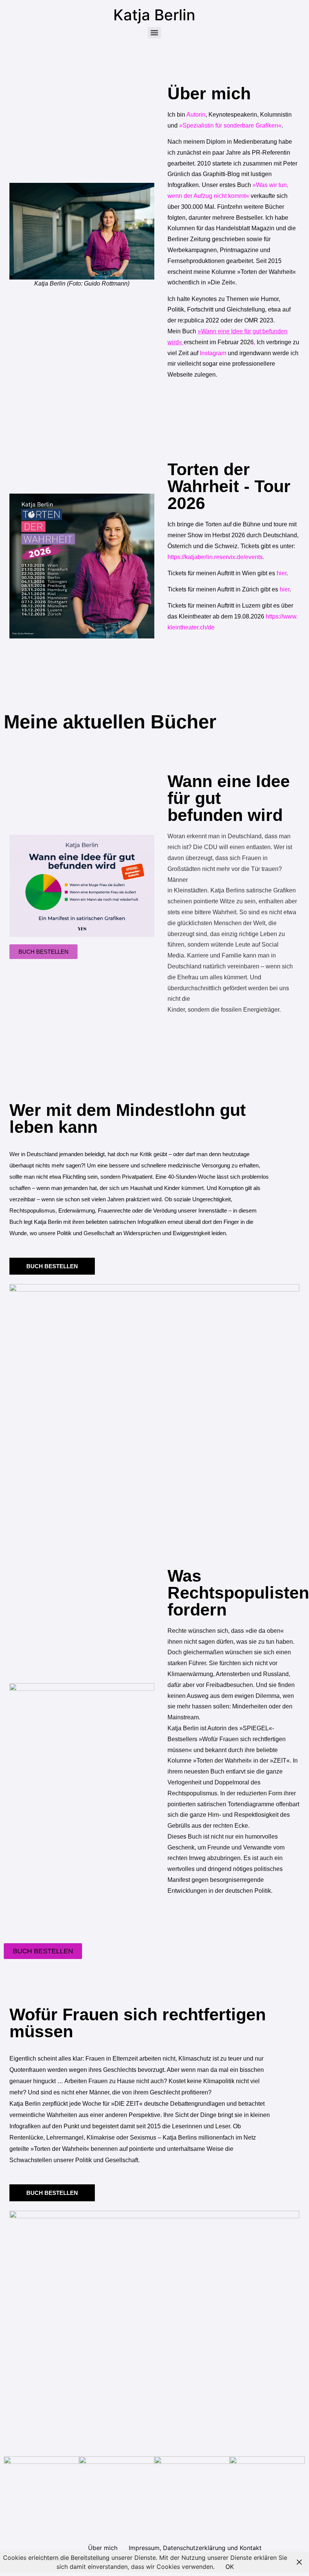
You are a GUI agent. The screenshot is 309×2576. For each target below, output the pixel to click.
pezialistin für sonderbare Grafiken (230, 125)
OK (230, 2567)
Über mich (103, 2548)
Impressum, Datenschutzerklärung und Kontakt (195, 2548)
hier (282, 573)
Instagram (214, 353)
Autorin (195, 115)
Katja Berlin (154, 15)
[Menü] (154, 33)
